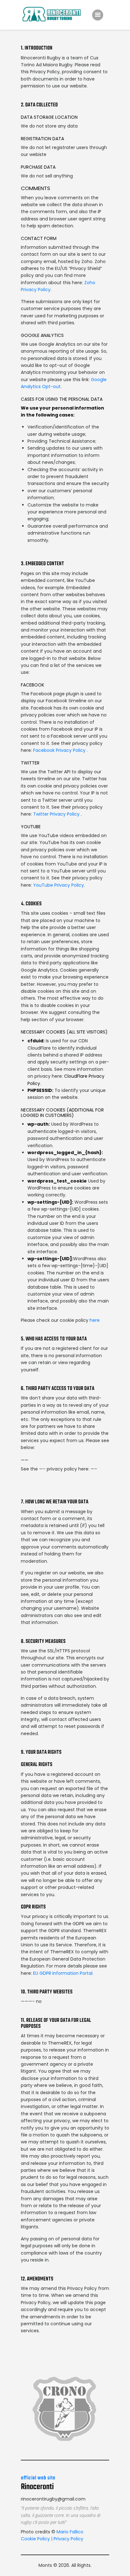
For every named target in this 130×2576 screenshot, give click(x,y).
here (95, 1320)
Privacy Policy (68, 2539)
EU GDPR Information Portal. (63, 1973)
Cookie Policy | (37, 2539)
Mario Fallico (69, 2532)
